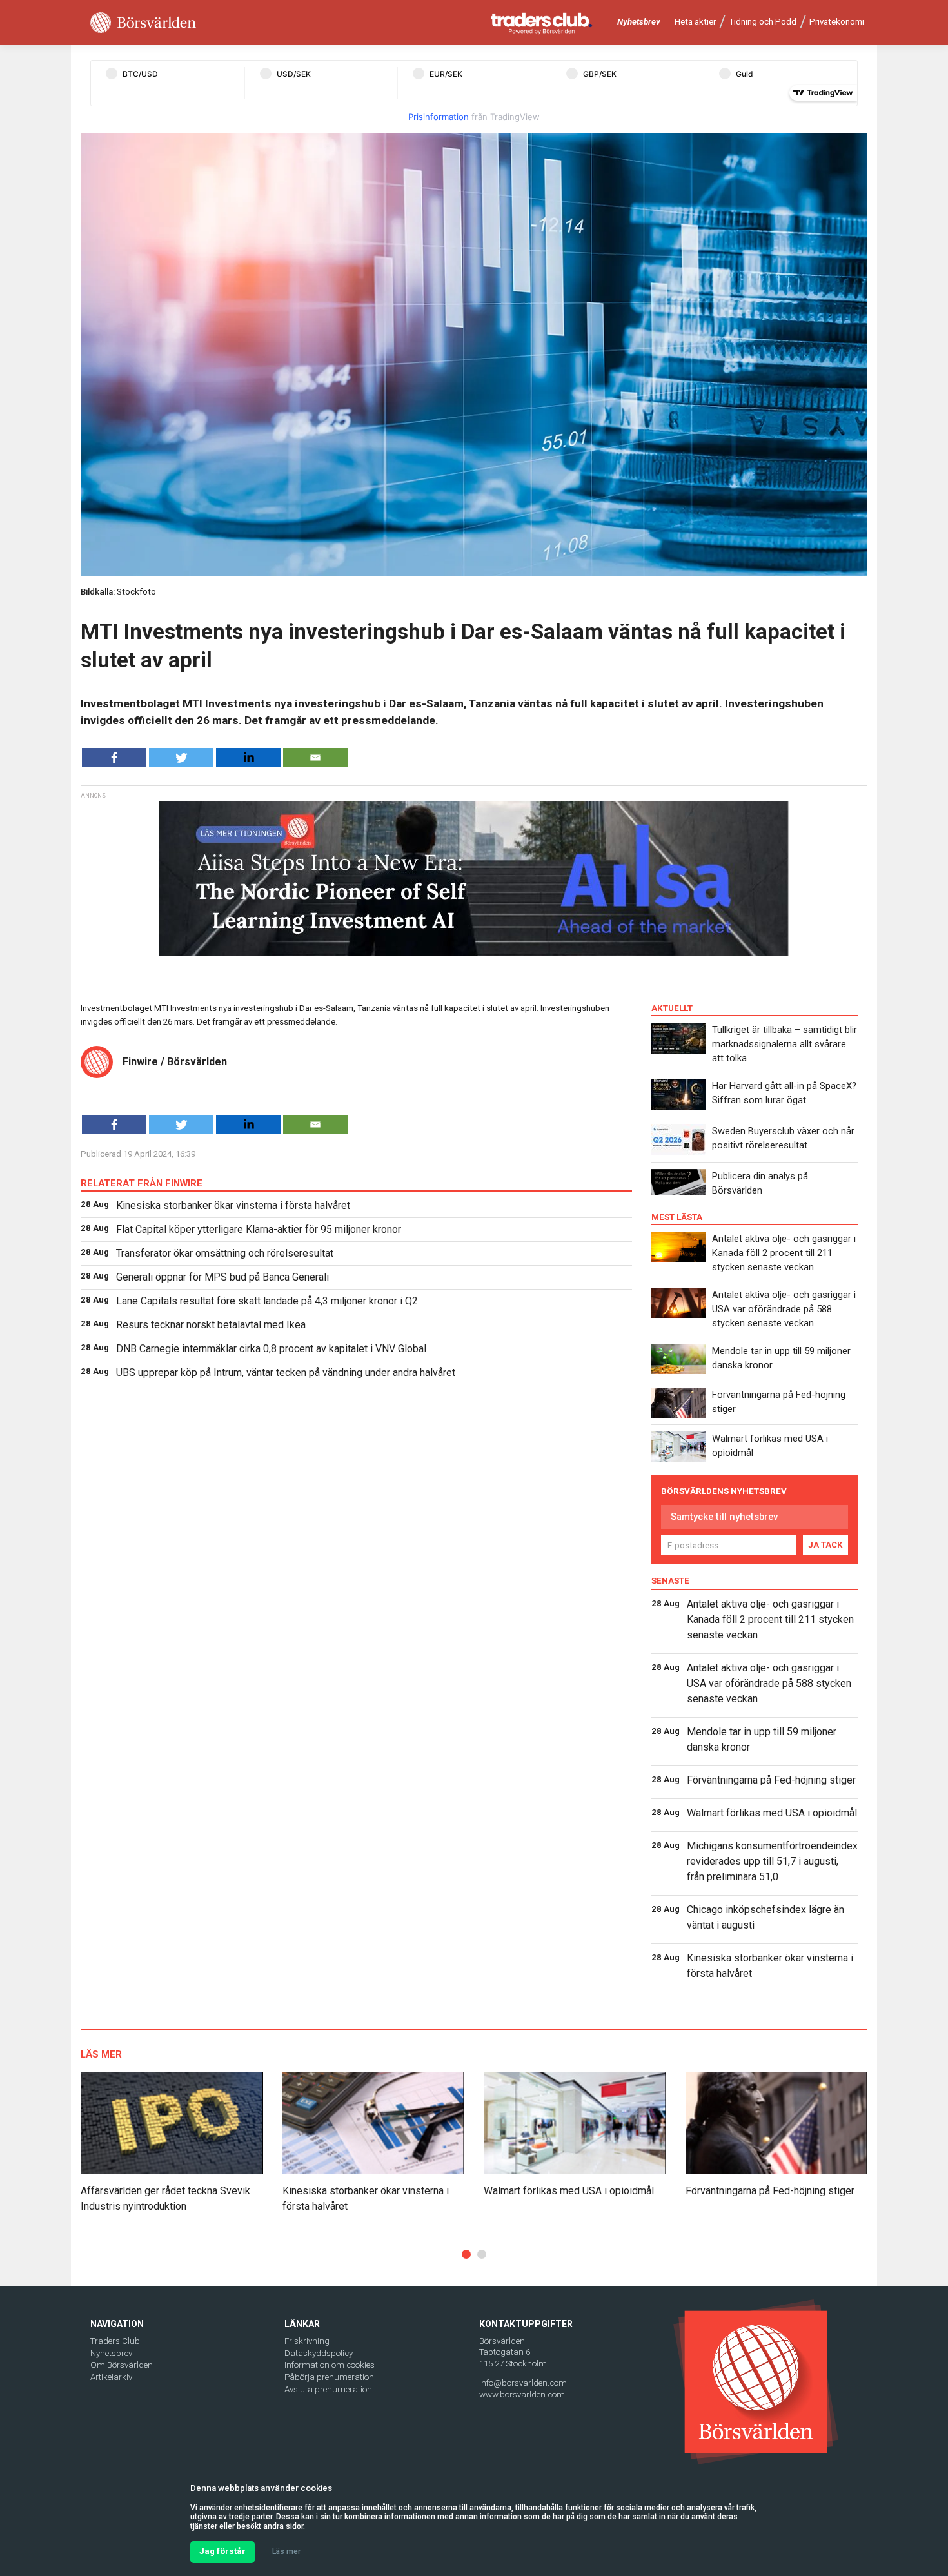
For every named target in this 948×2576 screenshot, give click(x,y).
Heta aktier (695, 22)
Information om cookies (330, 2365)
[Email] (315, 758)
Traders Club (115, 2341)
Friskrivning (307, 2341)
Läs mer (286, 2551)
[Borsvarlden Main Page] (143, 23)
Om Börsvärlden (122, 2365)
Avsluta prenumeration (328, 2389)
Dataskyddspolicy (319, 2353)
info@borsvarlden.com (523, 2383)
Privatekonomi (837, 22)
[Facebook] (114, 758)
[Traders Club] (542, 23)
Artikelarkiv (111, 2377)
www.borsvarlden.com (522, 2394)
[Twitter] (181, 758)
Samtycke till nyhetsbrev (724, 1517)
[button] (466, 2254)
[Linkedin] (248, 758)
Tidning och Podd (763, 22)
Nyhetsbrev (639, 22)
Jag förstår (222, 2551)
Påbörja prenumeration (329, 2377)
